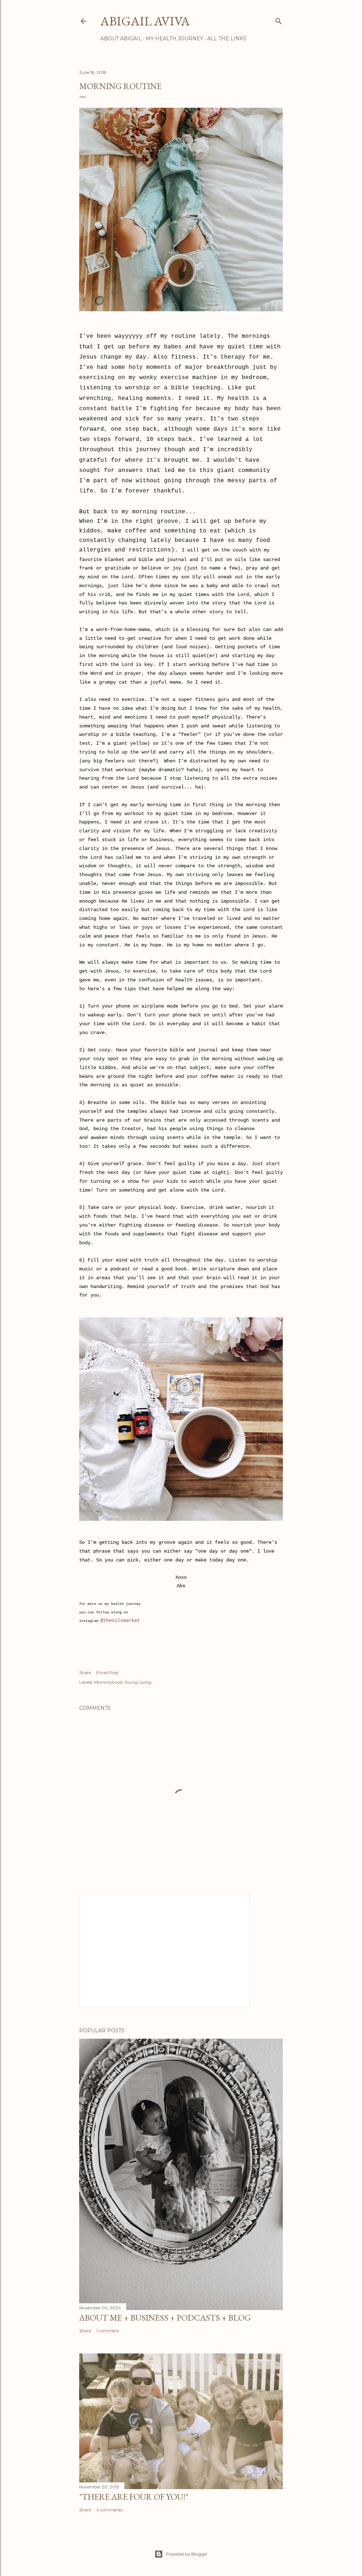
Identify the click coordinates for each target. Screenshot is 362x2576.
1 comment (108, 2331)
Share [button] (85, 1673)
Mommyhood (108, 1682)
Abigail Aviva (145, 21)
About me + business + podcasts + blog (165, 2318)
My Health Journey (174, 39)
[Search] (279, 20)
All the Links (227, 39)
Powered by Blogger (187, 2554)
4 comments (109, 2510)
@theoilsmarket (120, 1620)
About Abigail (121, 39)
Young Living (138, 1682)
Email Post (107, 1673)
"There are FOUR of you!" (134, 2497)
